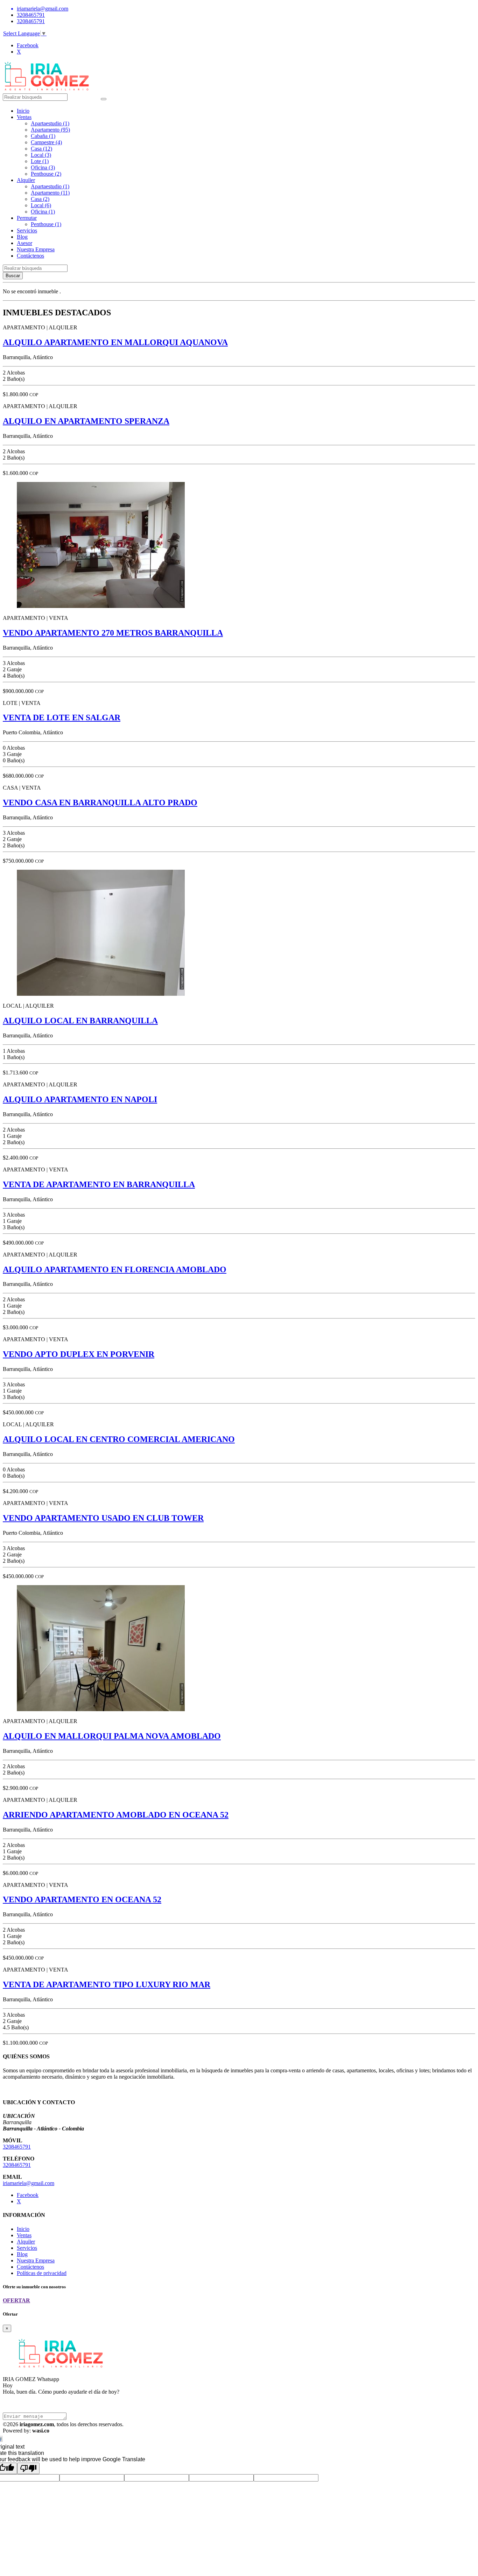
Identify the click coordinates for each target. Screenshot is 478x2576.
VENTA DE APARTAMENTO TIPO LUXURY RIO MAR (107, 1984)
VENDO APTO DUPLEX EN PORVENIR (79, 1354)
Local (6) (41, 205)
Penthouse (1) (46, 224)
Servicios (27, 230)
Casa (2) (40, 199)
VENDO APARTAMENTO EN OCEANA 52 (82, 1899)
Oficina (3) (43, 167)
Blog (22, 237)
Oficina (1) (43, 212)
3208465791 (31, 15)
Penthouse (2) (46, 174)
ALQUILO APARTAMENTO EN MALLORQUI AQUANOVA (115, 342)
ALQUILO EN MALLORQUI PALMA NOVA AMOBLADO (112, 1736)
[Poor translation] (28, 2468)
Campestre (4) (46, 142)
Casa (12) (41, 149)
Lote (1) (40, 161)
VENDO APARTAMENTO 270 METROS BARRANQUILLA (113, 633)
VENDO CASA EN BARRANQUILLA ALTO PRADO (100, 803)
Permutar (27, 218)
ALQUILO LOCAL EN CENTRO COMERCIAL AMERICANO (119, 1439)
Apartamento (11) (50, 193)
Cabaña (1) (43, 136)
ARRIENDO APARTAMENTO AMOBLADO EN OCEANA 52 (116, 1815)
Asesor (24, 243)
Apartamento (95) (50, 130)
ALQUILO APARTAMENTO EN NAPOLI (80, 1099)
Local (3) (41, 155)
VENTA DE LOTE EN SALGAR (62, 717)
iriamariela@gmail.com (29, 2183)
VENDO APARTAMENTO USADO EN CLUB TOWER (103, 1518)
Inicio (23, 111)
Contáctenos (30, 256)
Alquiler (26, 180)
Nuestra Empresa (36, 249)
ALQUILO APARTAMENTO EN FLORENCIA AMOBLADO (115, 1269)
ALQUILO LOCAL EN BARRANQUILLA (80, 1021)
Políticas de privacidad (42, 2273)
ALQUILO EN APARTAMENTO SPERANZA (86, 421)
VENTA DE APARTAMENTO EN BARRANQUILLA (99, 1184)
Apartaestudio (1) (50, 123)
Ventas (24, 117)
